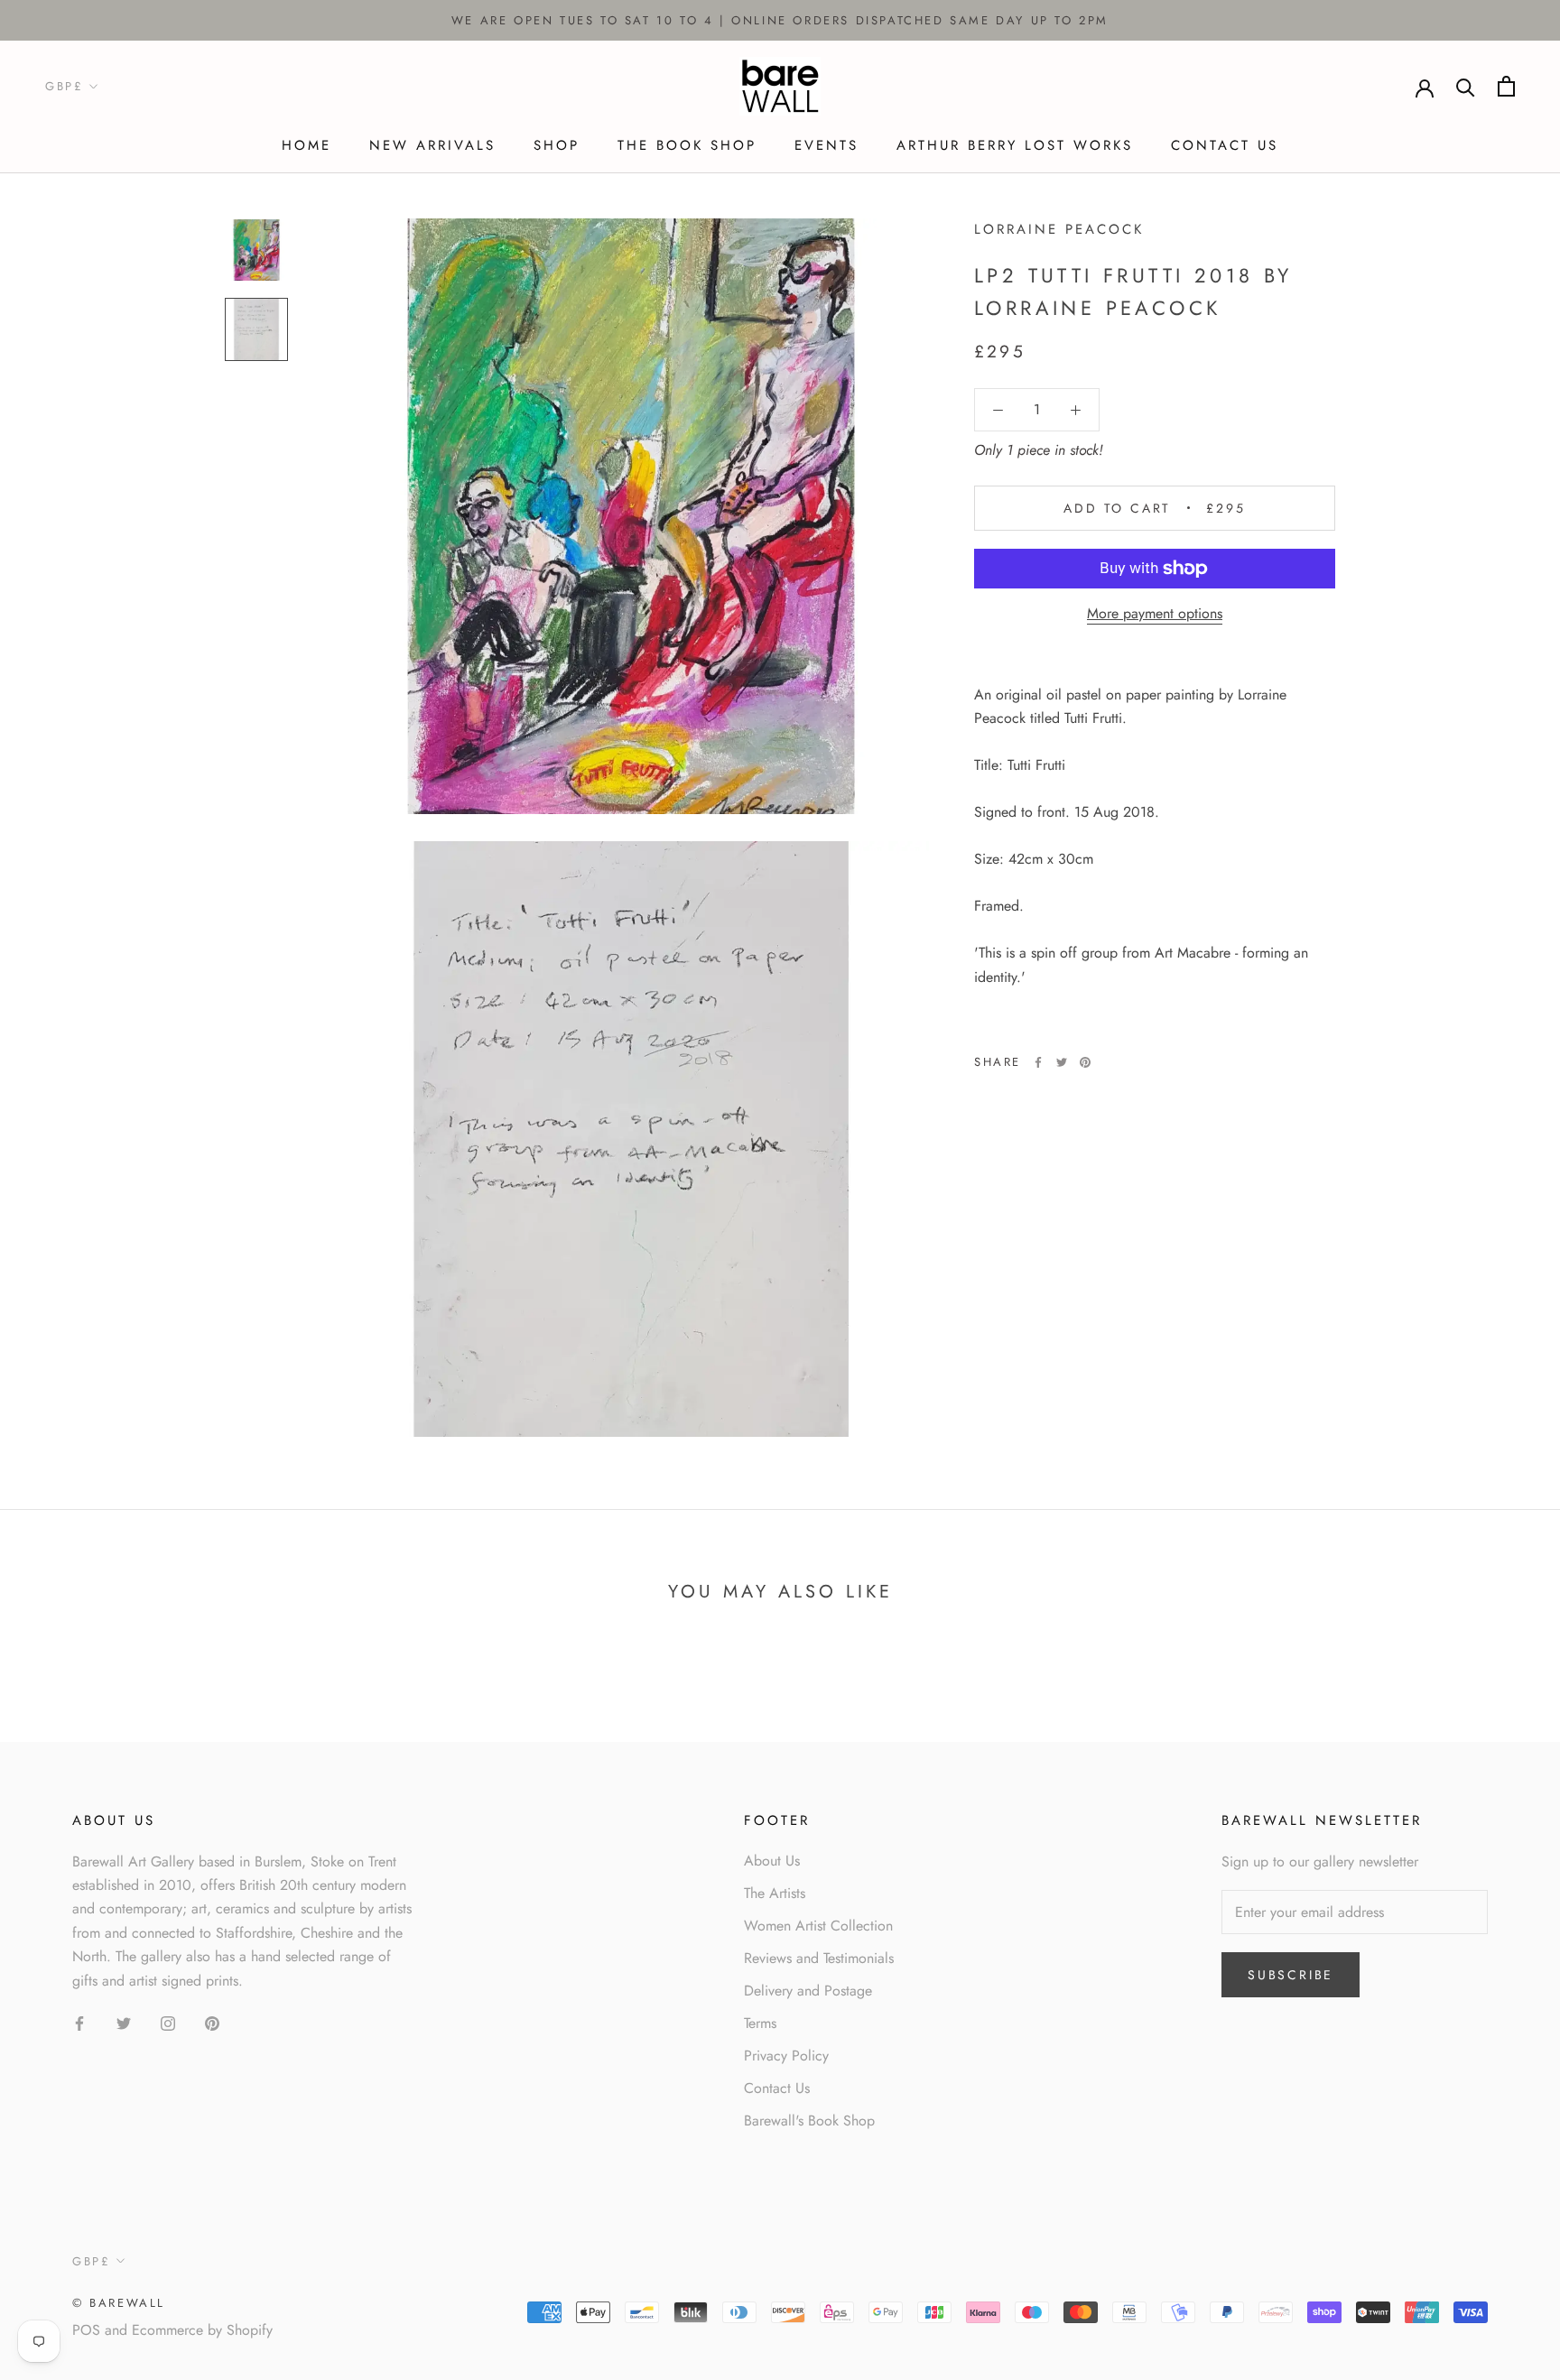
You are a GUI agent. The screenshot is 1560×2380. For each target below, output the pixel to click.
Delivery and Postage (808, 1991)
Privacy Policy (786, 2056)
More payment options (1155, 613)
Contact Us (1225, 145)
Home (306, 145)
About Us (772, 1861)
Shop (557, 145)
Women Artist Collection (818, 1926)
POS (86, 2330)
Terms (760, 2023)
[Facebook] (1038, 1062)
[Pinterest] (1085, 1062)
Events (826, 145)
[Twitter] (1062, 1062)
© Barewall (119, 2303)
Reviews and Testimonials (819, 1958)
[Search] (1466, 86)
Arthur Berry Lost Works (1015, 145)
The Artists (775, 1893)
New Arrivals (432, 145)
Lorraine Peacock (1059, 229)
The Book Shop (687, 145)
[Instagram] (168, 2023)
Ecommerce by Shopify (202, 2330)
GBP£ (64, 87)
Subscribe (1291, 1975)
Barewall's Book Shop (809, 2121)
